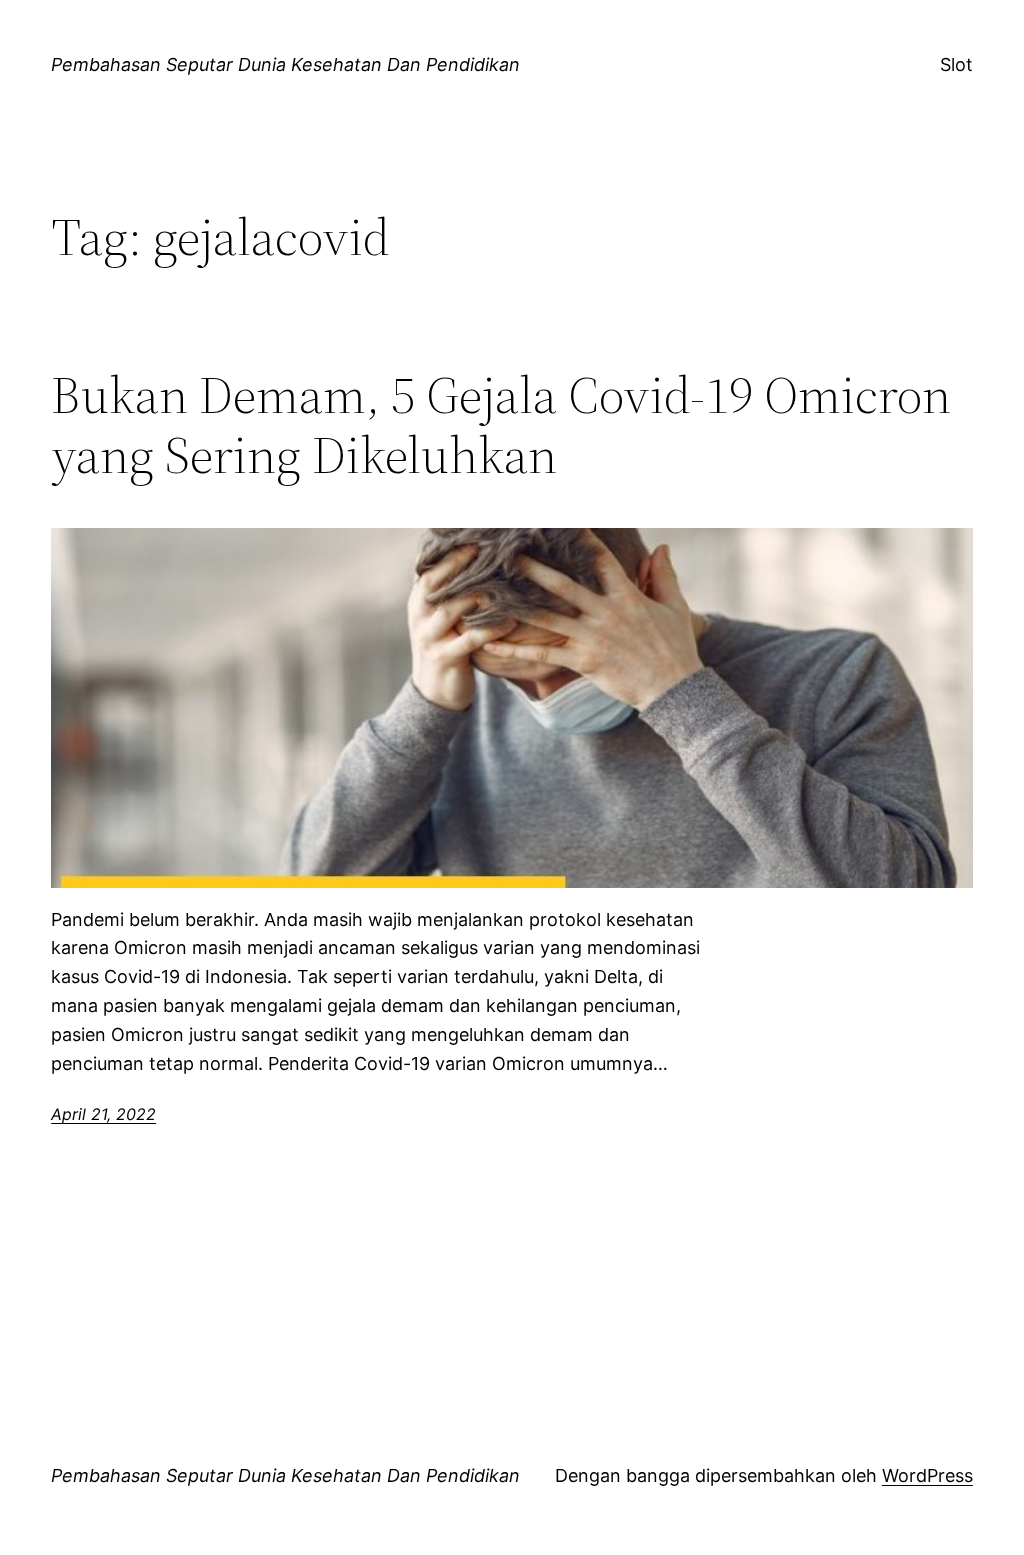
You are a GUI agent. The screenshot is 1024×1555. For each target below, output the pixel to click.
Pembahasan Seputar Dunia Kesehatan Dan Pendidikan (285, 64)
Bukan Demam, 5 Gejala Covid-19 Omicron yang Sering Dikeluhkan (501, 425)
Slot (956, 64)
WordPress (927, 1475)
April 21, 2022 (103, 1114)
